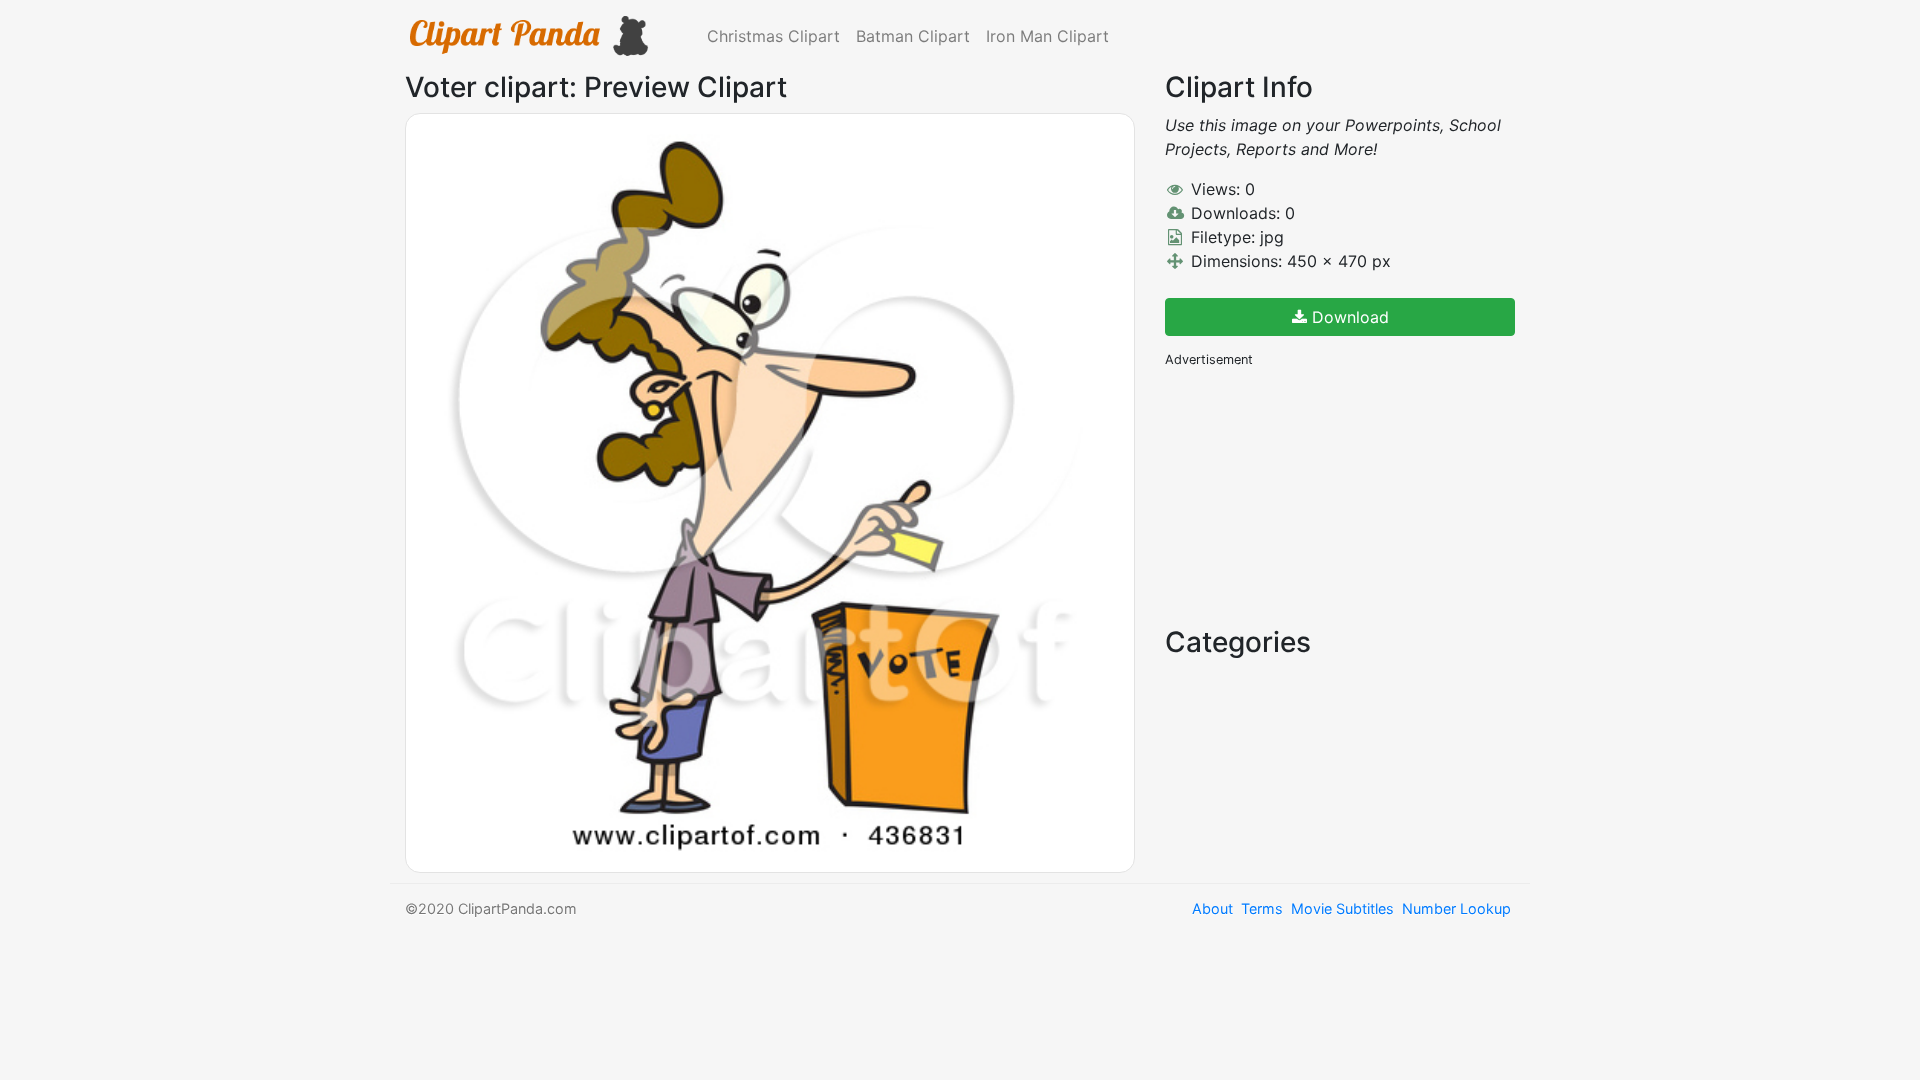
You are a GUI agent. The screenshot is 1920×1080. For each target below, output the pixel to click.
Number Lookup (1456, 908)
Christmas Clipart (773, 36)
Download (1348, 317)
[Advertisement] (1315, 495)
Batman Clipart (913, 36)
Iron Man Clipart (1047, 36)
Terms (1262, 908)
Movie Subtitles (1342, 908)
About (1212, 908)
